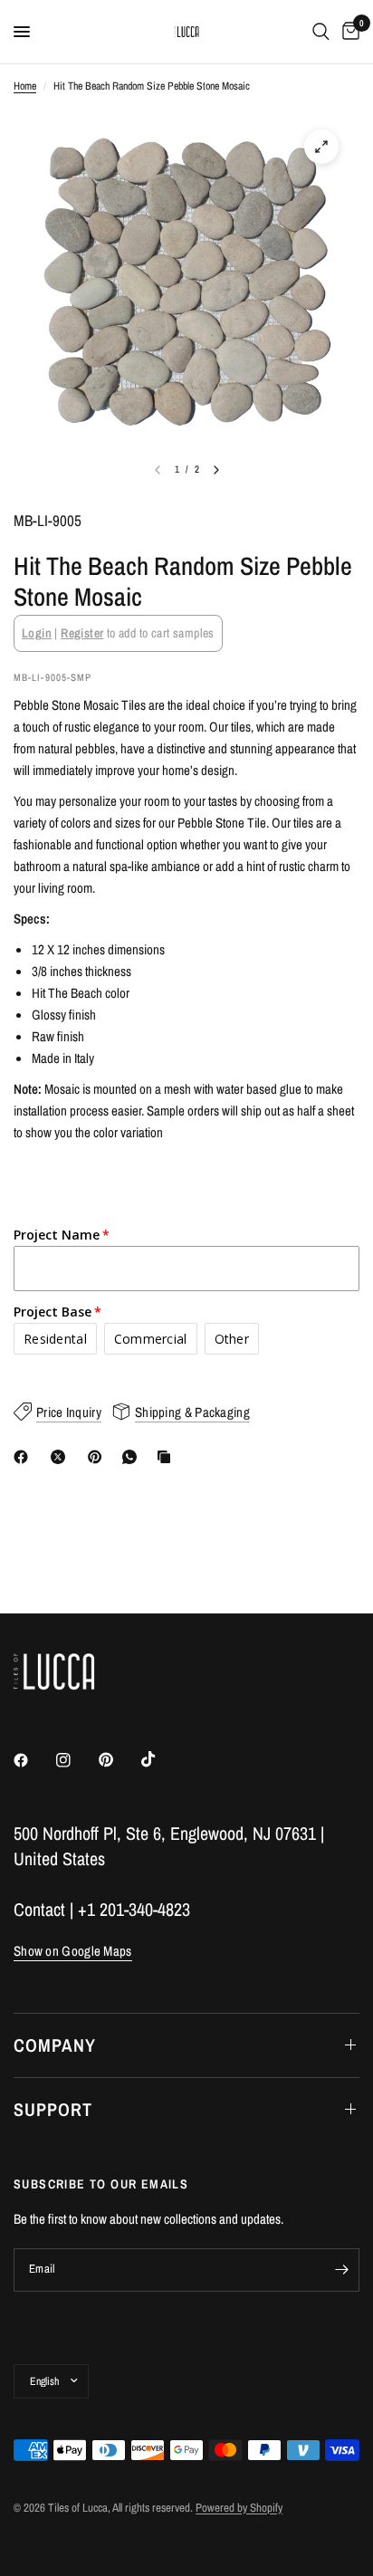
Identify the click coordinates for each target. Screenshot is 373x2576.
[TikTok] (161, 1759)
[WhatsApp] (133, 1457)
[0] (348, 32)
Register (82, 633)
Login (37, 633)
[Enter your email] (341, 2270)
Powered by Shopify (239, 2508)
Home (25, 86)
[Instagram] (76, 1760)
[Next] (216, 470)
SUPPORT (53, 2109)
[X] (62, 1457)
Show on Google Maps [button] (73, 1951)
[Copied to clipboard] (167, 1457)
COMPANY (55, 2045)
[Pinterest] (99, 1457)
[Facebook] (24, 1457)
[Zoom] (321, 147)
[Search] (321, 32)
